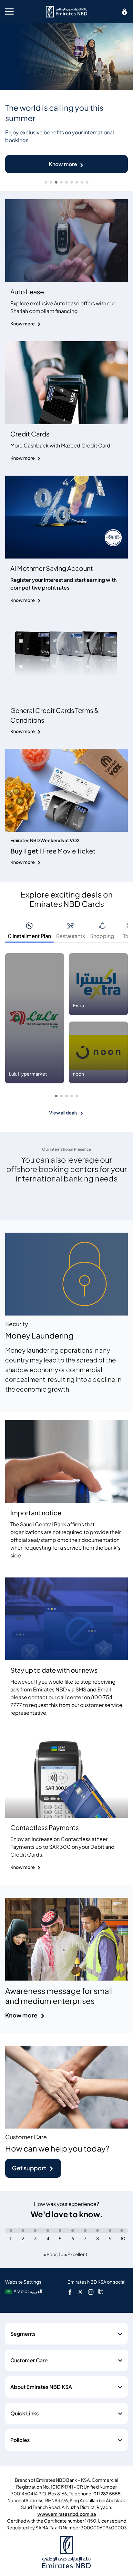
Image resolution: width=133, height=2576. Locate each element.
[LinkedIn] (101, 2292)
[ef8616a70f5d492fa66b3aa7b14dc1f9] (66, 12)
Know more (63, 164)
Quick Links (25, 2413)
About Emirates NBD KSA (41, 2387)
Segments (23, 2334)
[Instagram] (91, 2292)
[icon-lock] (125, 12)
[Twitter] (80, 2292)
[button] (56, 1096)
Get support (29, 2168)
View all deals (63, 1113)
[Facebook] (70, 2292)
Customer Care (29, 2360)
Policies (20, 2440)
